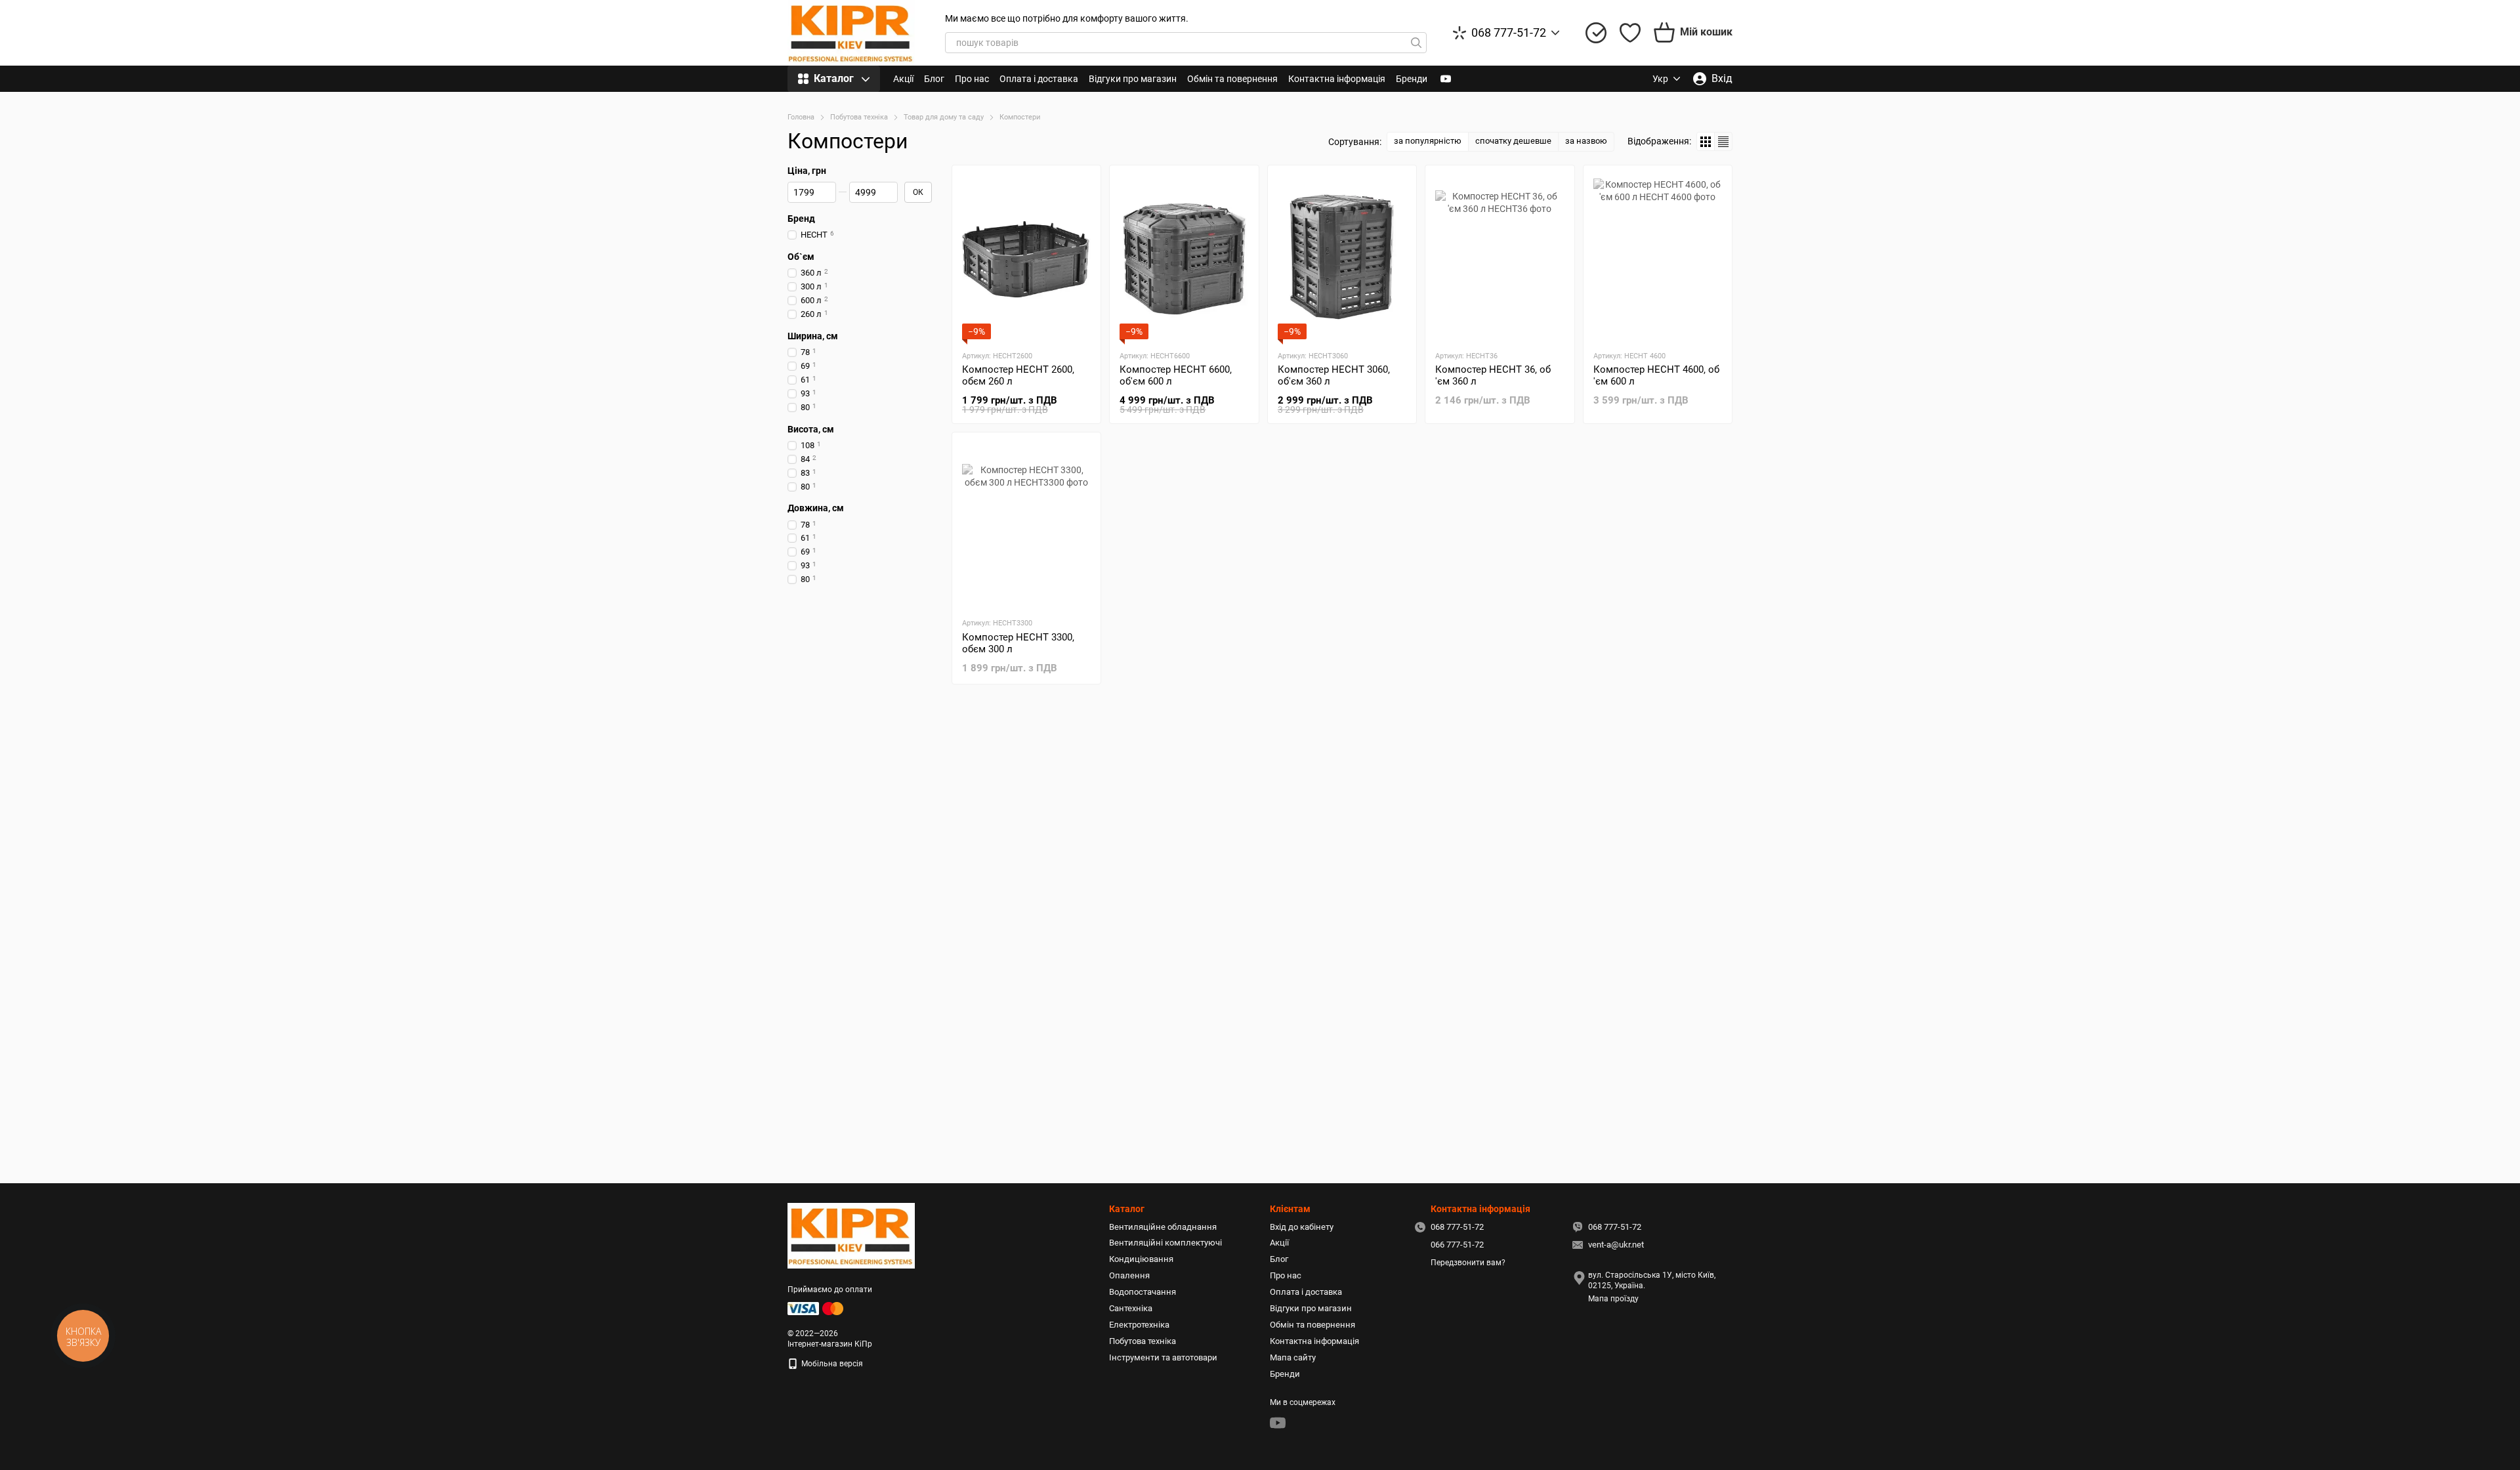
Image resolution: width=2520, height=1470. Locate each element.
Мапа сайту (1293, 1357)
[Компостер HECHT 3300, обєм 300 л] (1026, 524)
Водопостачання (1143, 1292)
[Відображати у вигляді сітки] (1706, 141)
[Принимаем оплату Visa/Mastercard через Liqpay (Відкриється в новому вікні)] (816, 1308)
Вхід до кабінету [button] (1302, 1227)
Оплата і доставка (1039, 79)
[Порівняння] (1596, 33)
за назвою (1586, 141)
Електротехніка (1139, 1325)
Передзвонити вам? (1468, 1263)
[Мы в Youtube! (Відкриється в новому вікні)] (1446, 79)
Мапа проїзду (1613, 1299)
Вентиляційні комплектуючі (1165, 1243)
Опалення (1129, 1275)
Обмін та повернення (1232, 79)
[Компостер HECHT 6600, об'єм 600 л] (1184, 257)
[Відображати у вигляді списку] (1723, 141)
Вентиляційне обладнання (1163, 1227)
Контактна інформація (1337, 79)
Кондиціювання (1141, 1259)
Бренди (1412, 79)
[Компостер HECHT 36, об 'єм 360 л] (1500, 257)
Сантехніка (1131, 1308)
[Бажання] (1630, 33)
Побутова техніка (1143, 1341)
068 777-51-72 (1509, 33)
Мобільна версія (831, 1364)
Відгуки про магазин (1133, 79)
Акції (903, 79)
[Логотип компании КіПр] (851, 1235)
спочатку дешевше (1513, 141)
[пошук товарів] (1416, 43)
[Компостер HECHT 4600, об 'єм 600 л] (1658, 257)
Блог (934, 79)
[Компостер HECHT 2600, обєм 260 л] (1026, 257)
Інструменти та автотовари (1163, 1357)
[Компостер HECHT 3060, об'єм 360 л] (1342, 257)
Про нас (972, 79)
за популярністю (1428, 141)
